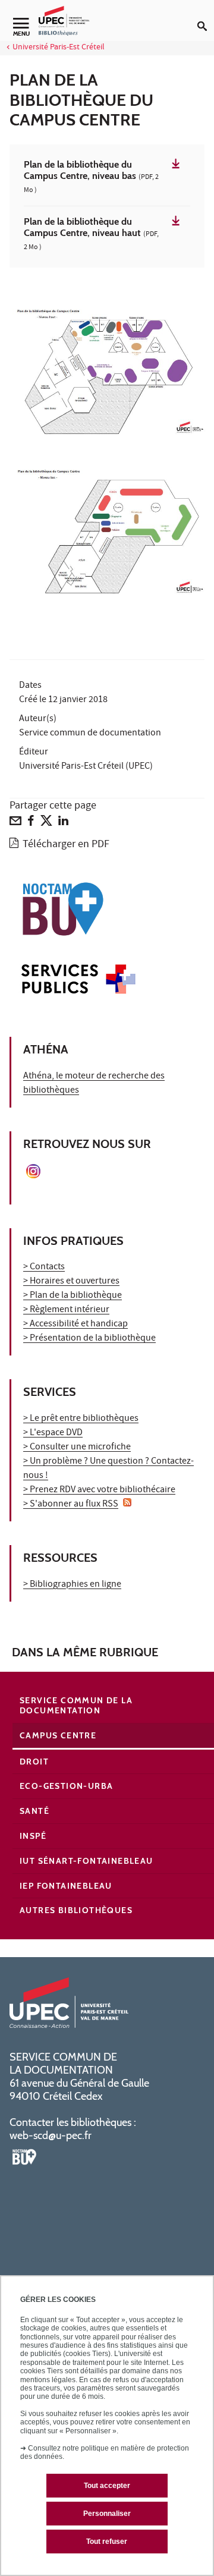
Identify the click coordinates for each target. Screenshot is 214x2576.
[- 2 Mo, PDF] (107, 369)
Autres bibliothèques (76, 1910)
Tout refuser (107, 2542)
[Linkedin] (63, 823)
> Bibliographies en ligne (72, 1585)
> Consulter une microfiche (77, 1448)
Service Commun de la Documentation (76, 1705)
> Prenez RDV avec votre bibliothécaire (99, 1490)
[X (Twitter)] (46, 823)
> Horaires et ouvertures (71, 1282)
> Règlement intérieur (66, 1310)
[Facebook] (31, 823)
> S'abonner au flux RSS (71, 1505)
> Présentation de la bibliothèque (89, 1339)
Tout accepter (107, 2486)
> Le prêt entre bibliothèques (81, 1419)
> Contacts (44, 1267)
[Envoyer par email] (15, 823)
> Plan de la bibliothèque (73, 1296)
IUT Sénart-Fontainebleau (86, 1861)
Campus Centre (58, 1735)
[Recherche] (206, 17)
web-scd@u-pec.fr (51, 2135)
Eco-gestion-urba (66, 1786)
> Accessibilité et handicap (75, 1325)
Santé (34, 1811)
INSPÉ (33, 1836)
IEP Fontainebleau (66, 1886)
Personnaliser (107, 2514)
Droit (34, 1762)
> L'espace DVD (53, 1433)
